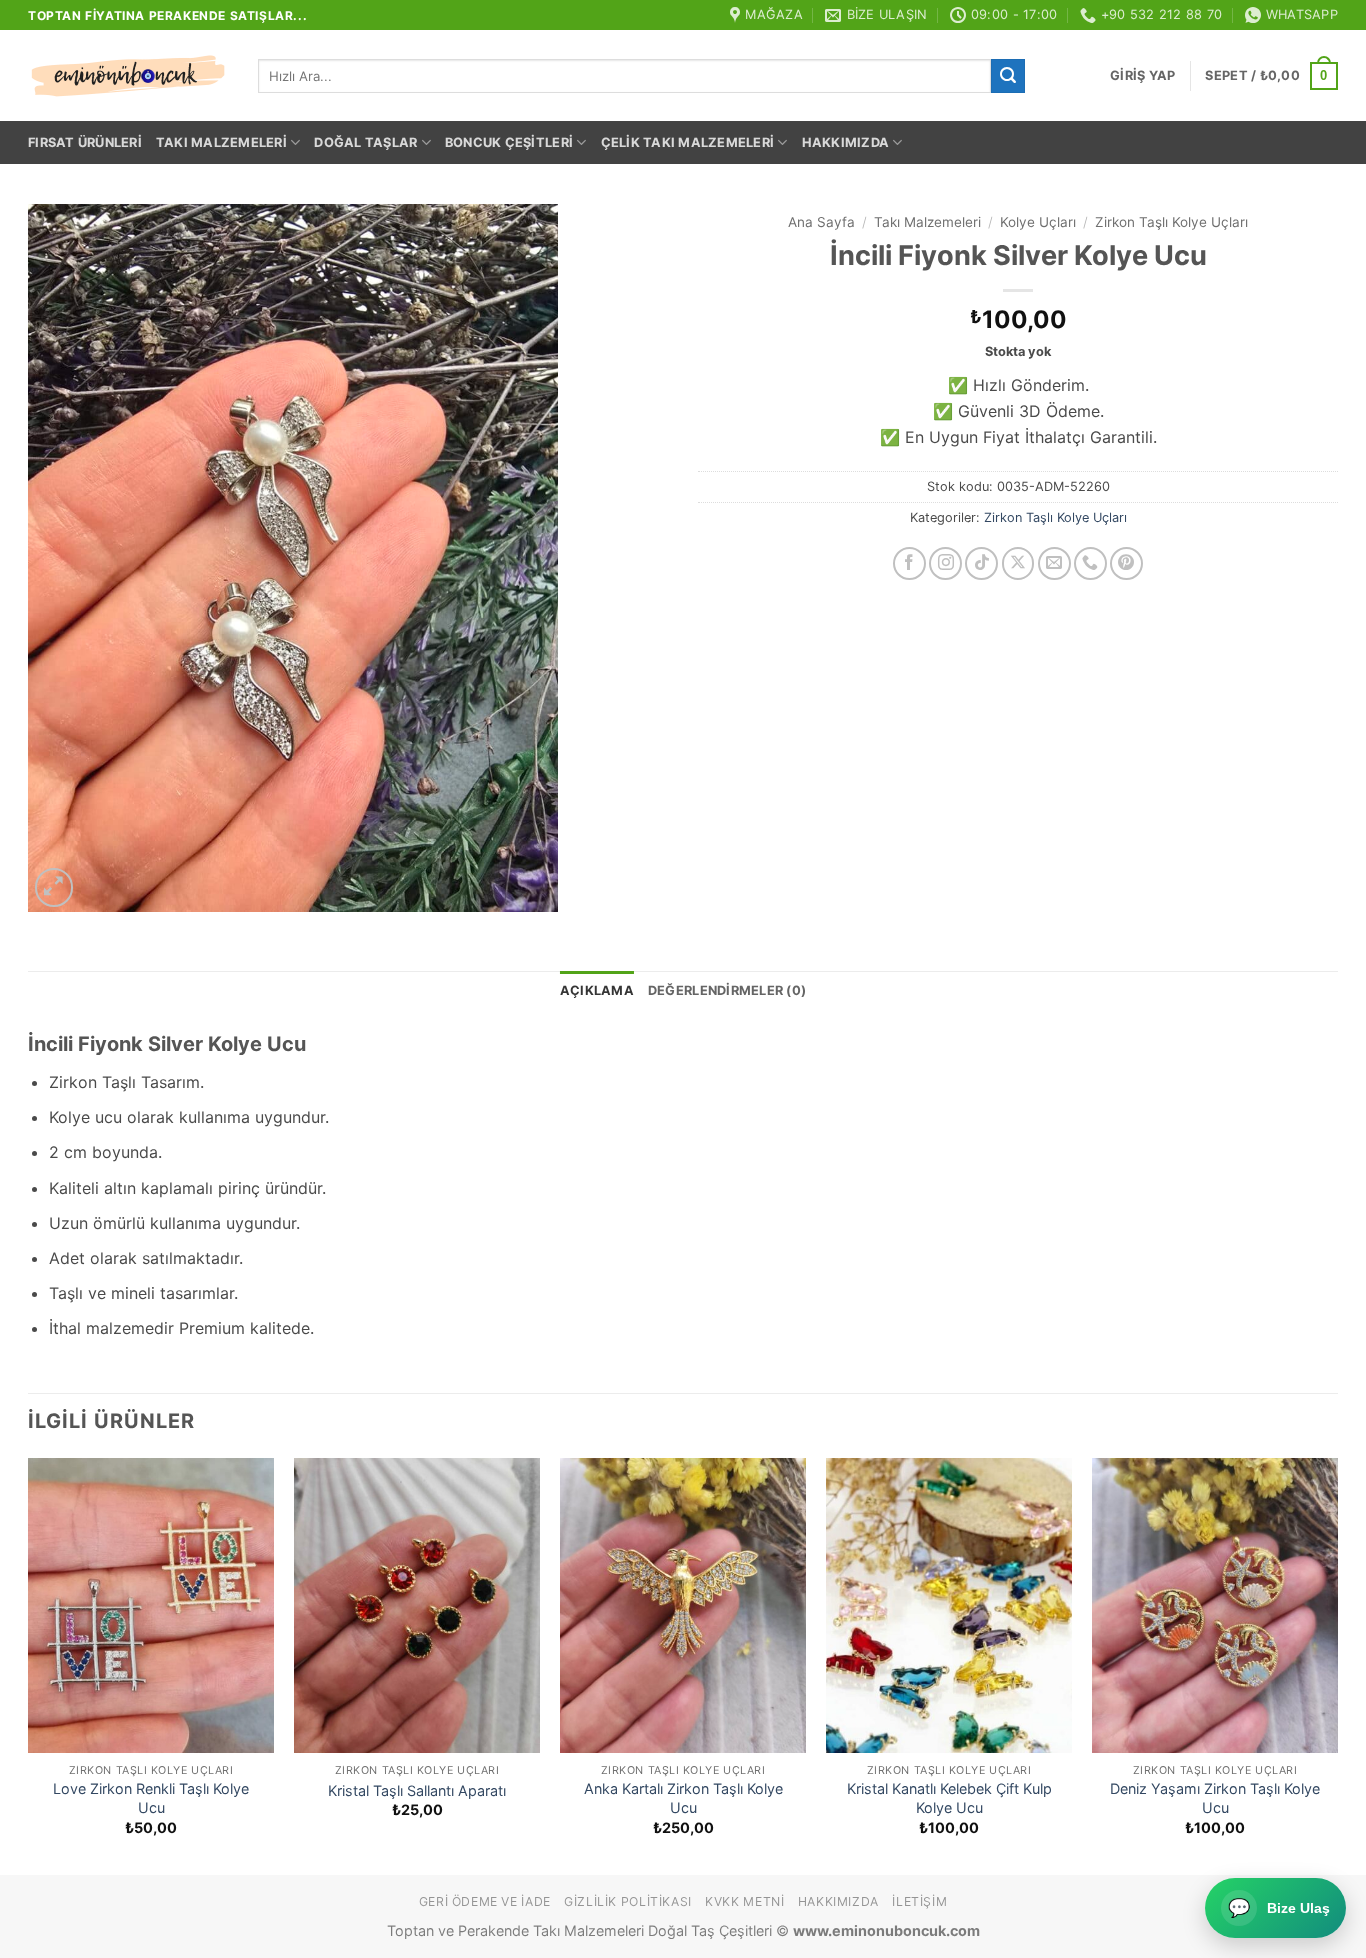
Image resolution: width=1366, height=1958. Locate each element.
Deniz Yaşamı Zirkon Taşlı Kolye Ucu (1215, 1798)
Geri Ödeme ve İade (485, 1901)
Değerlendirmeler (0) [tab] (727, 990)
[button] (1142, 76)
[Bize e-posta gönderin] (1054, 563)
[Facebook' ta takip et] (909, 563)
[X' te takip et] (1018, 563)
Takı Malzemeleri (221, 142)
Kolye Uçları (1038, 222)
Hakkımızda (846, 142)
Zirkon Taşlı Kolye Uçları (1171, 222)
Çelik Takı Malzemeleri (688, 142)
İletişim (919, 1901)
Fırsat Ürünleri (85, 142)
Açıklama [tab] (597, 990)
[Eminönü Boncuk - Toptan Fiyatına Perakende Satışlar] (128, 76)
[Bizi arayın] (1090, 563)
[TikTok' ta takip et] (981, 563)
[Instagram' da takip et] (945, 563)
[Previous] (29, 1664)
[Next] (1337, 1664)
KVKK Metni (744, 1901)
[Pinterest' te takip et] (1126, 563)
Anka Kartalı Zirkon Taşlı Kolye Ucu (683, 1798)
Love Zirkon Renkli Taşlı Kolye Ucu (151, 1798)
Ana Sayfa (821, 222)
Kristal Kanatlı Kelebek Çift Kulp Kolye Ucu (949, 1798)
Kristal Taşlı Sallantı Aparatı (417, 1790)
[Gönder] (1008, 76)
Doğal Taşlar (365, 142)
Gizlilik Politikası (628, 1901)
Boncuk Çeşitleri (509, 142)
